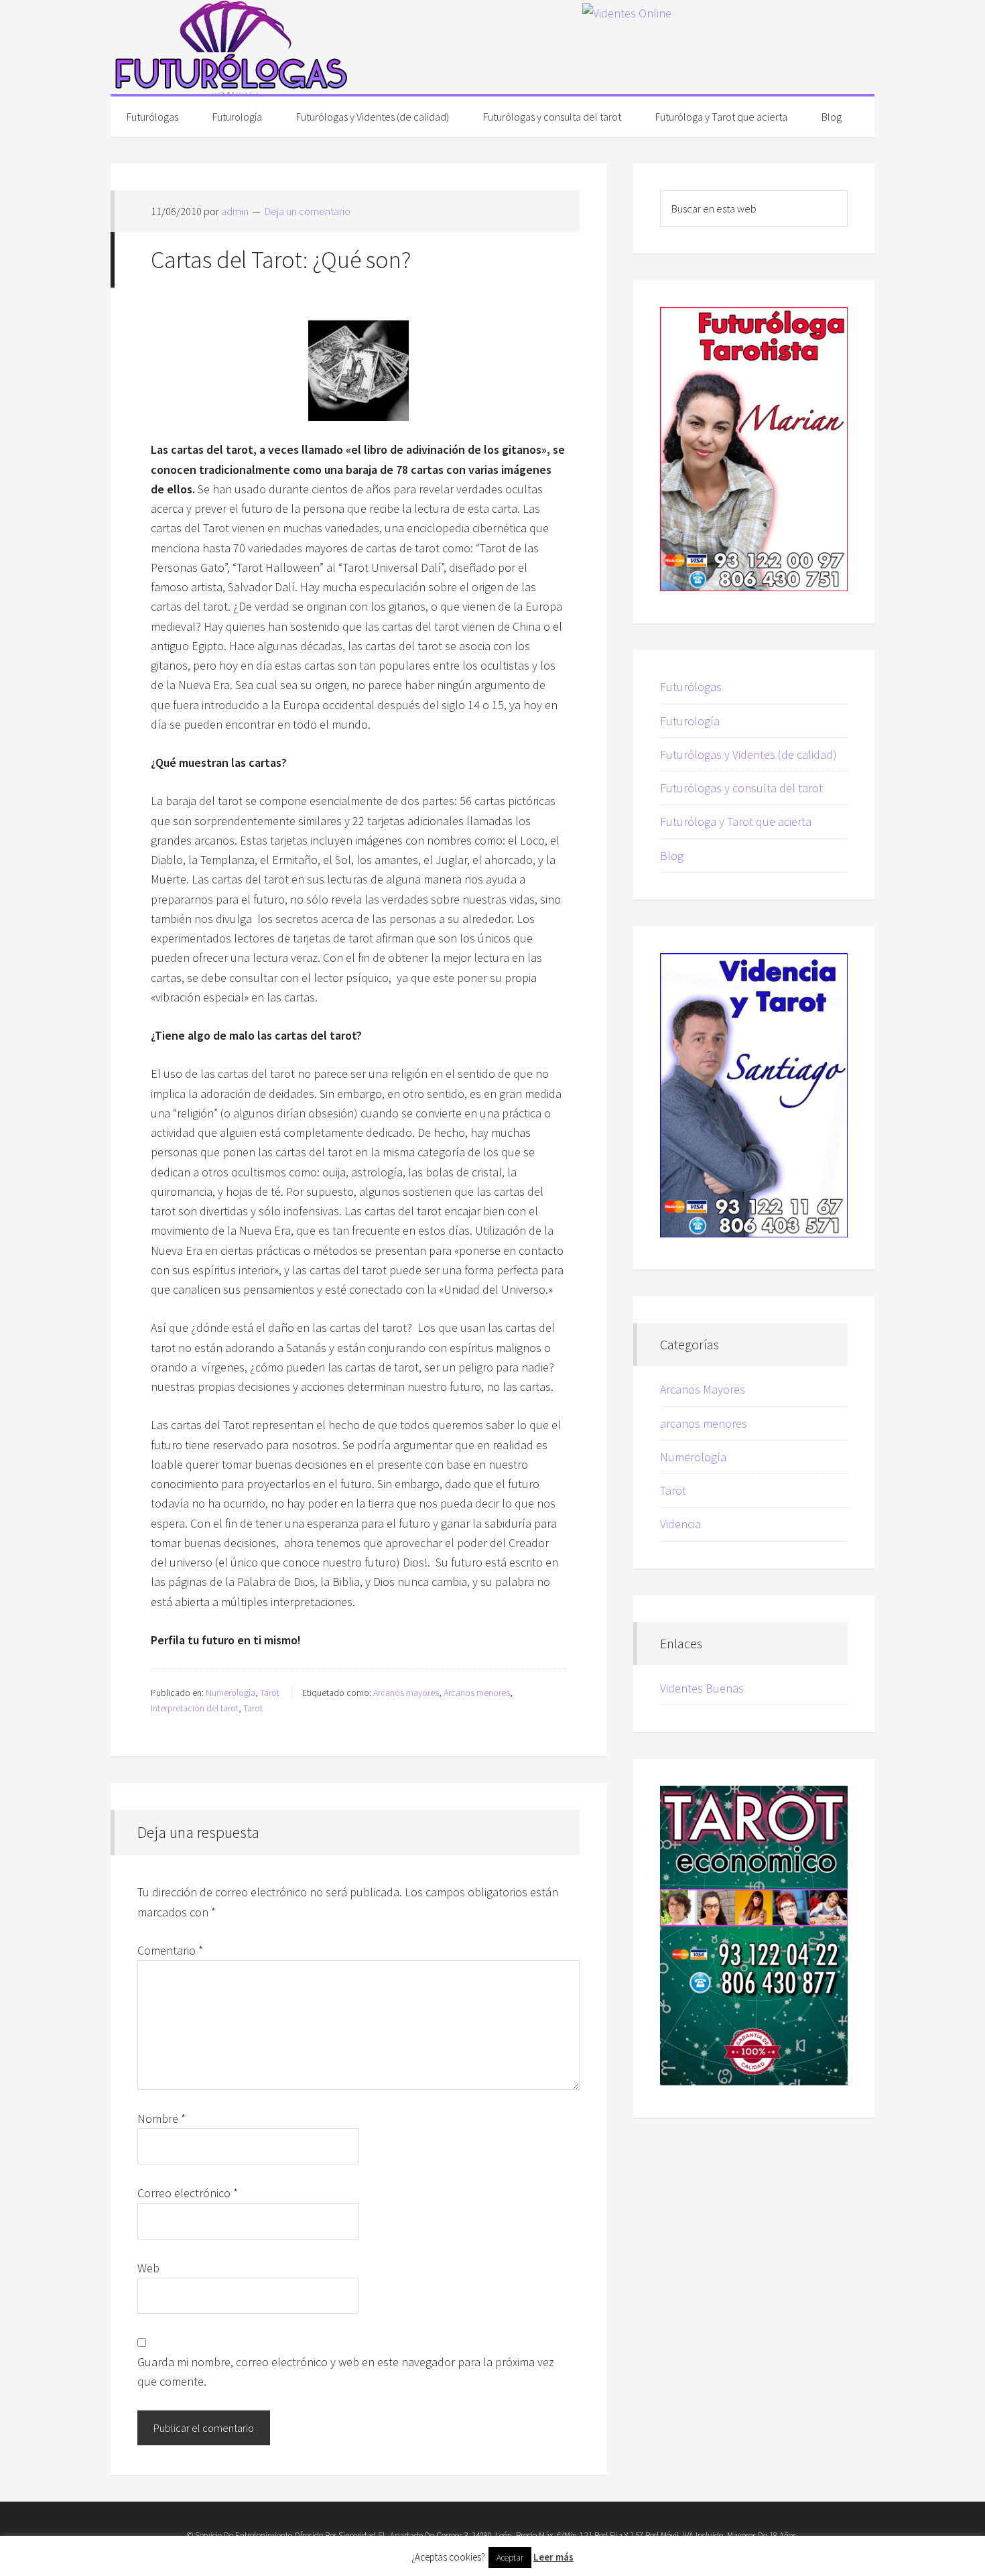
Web (148, 2268)
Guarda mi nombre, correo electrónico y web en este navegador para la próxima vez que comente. (346, 2372)
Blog (672, 856)
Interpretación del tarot (195, 1708)
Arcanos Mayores (703, 1389)
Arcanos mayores (406, 1693)
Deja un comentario (308, 211)
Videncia (680, 1524)
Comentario (170, 1950)
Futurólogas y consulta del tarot (741, 788)
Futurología (690, 721)
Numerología (231, 1693)
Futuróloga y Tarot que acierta (736, 821)
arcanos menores (704, 1423)
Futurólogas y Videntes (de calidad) (748, 754)
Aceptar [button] (510, 2558)
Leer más (553, 2557)
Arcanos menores (477, 1693)
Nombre (161, 2119)
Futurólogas (231, 47)
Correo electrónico (188, 2193)
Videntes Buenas (702, 1688)
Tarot (270, 1693)
